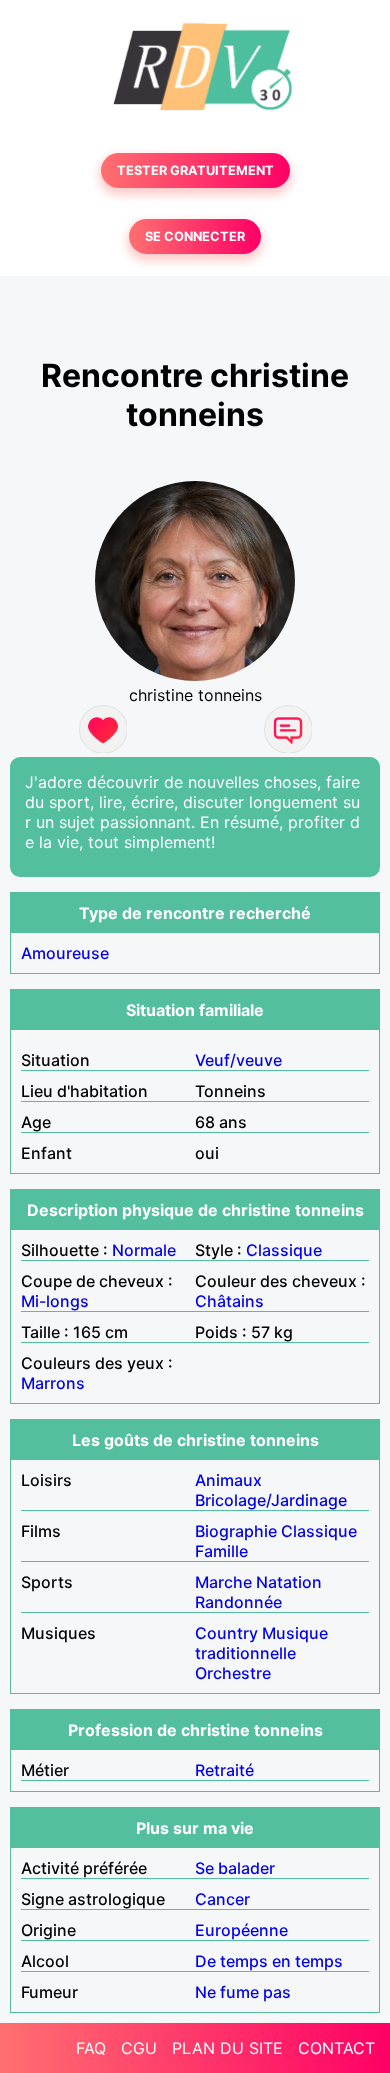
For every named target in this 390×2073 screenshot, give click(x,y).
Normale (144, 1250)
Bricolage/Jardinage (271, 1500)
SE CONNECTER (195, 236)
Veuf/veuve (238, 1060)
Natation (289, 1582)
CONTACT (336, 2048)
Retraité (224, 1770)
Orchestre (233, 1673)
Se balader (235, 1868)
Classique (284, 1250)
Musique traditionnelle (261, 1643)
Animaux (228, 1480)
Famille (221, 1551)
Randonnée (238, 1602)
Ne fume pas (243, 1992)
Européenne (241, 1930)
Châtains (229, 1301)
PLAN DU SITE (227, 2048)
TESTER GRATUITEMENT (195, 170)
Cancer (222, 1899)
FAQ (91, 2048)
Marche (223, 1582)
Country (226, 1633)
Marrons (53, 1383)
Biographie (236, 1531)
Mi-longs (55, 1301)
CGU (139, 2048)
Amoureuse (65, 953)
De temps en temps (269, 1961)
